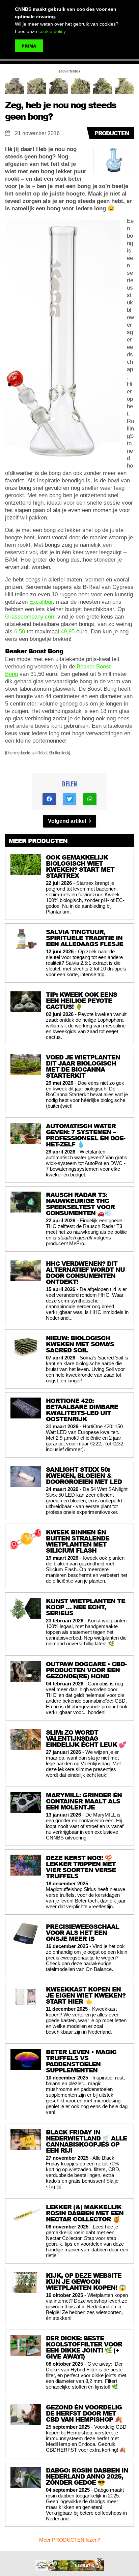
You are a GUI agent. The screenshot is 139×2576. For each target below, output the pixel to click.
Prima (29, 46)
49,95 (68, 632)
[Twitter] (69, 799)
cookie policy (52, 31)
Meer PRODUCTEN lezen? (70, 2540)
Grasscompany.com (30, 617)
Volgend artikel (68, 821)
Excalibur (41, 602)
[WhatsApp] (90, 799)
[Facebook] (49, 799)
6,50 (20, 632)
